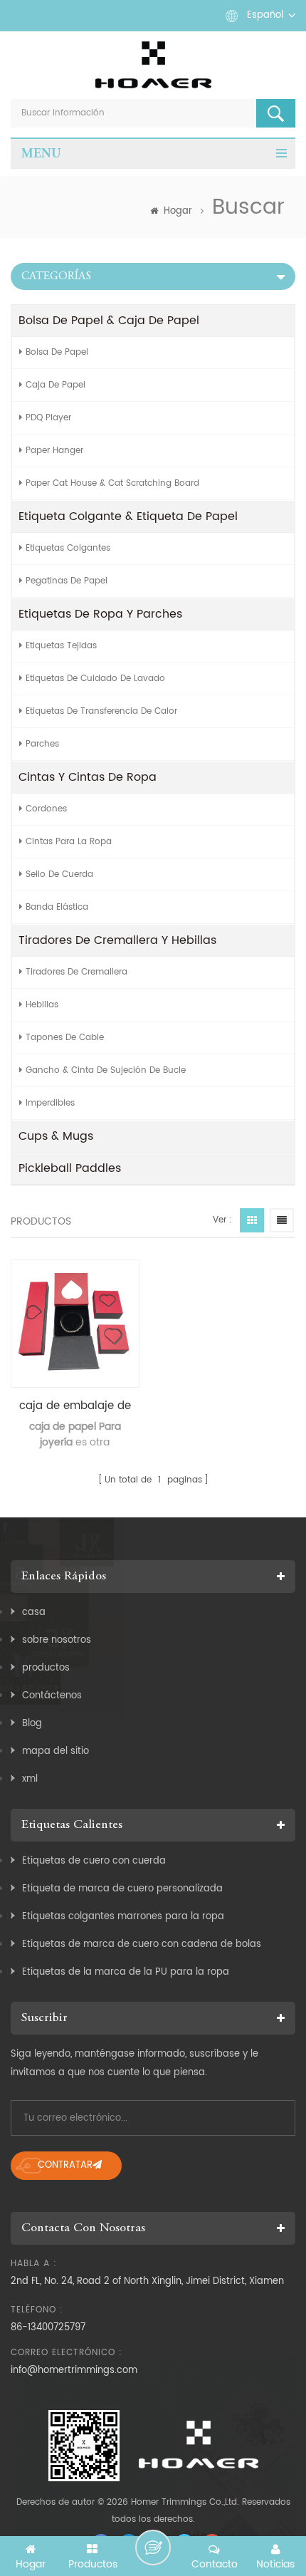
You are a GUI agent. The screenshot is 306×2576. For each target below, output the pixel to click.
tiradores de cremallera (76, 972)
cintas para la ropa (69, 842)
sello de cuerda (59, 874)
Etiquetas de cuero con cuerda (94, 1861)
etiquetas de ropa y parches (100, 614)
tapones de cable (65, 1038)
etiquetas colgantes (68, 548)
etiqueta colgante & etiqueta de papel (128, 516)
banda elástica (57, 907)
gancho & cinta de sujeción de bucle (106, 1070)
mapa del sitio (56, 1751)
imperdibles (50, 1103)
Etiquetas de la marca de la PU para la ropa (126, 1972)
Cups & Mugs (56, 1136)
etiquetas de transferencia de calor (101, 711)
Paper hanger (54, 451)
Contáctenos (52, 1696)
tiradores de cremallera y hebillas (117, 940)
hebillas (42, 1005)
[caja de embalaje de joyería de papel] (75, 1324)
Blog (32, 1724)
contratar (65, 2165)
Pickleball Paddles (70, 1168)
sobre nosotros (57, 1640)
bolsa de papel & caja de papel (109, 321)
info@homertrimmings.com (74, 2370)
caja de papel (56, 385)
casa (34, 1612)
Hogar (178, 211)
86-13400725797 (48, 2328)
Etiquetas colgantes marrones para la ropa (123, 1917)
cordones (46, 809)
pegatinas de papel (67, 581)
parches (42, 744)
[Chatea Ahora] (153, 2548)
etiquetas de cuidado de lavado (95, 679)
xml (30, 1779)
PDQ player (48, 418)
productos (46, 1668)
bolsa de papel (57, 352)
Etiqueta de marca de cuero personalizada (122, 1889)
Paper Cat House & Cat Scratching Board (112, 483)
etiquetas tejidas (61, 646)
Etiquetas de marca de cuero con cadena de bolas (142, 1944)
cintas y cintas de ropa (88, 777)
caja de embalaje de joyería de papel (75, 1406)
